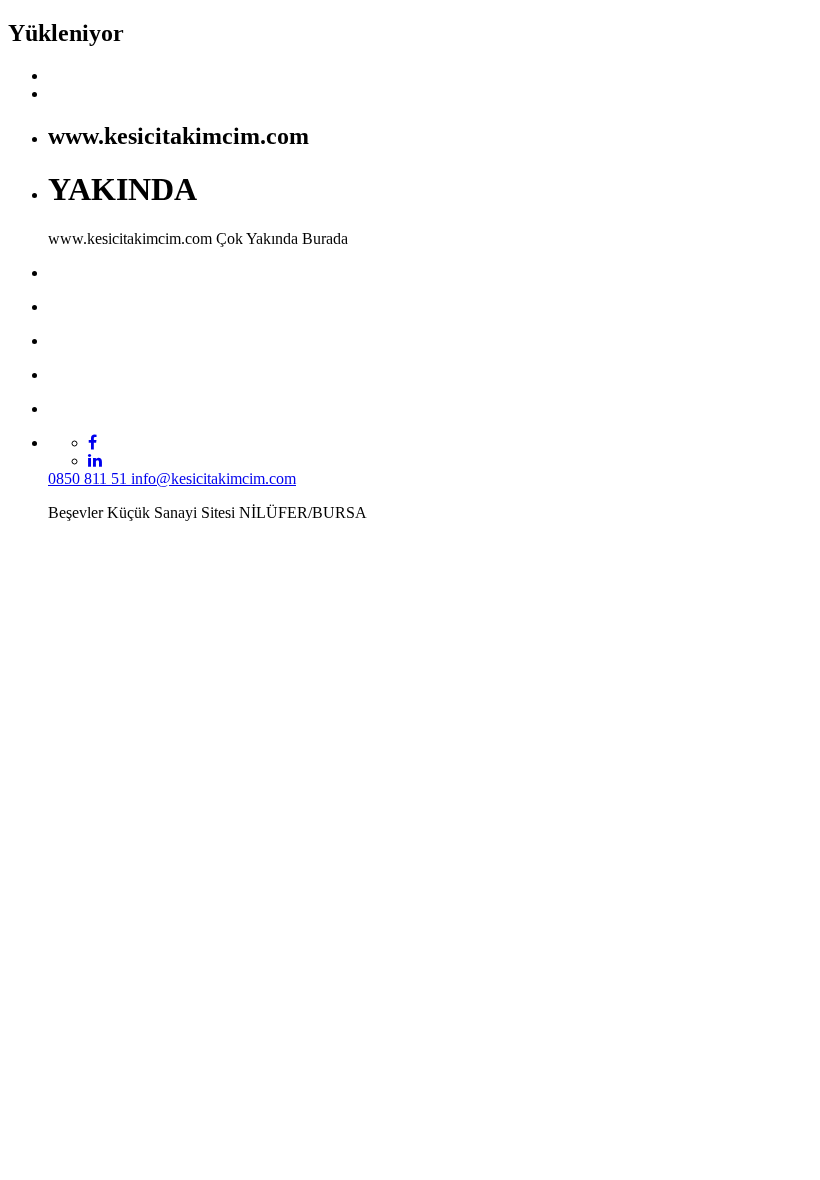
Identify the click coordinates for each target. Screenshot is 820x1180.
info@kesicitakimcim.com (213, 478)
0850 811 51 (89, 478)
